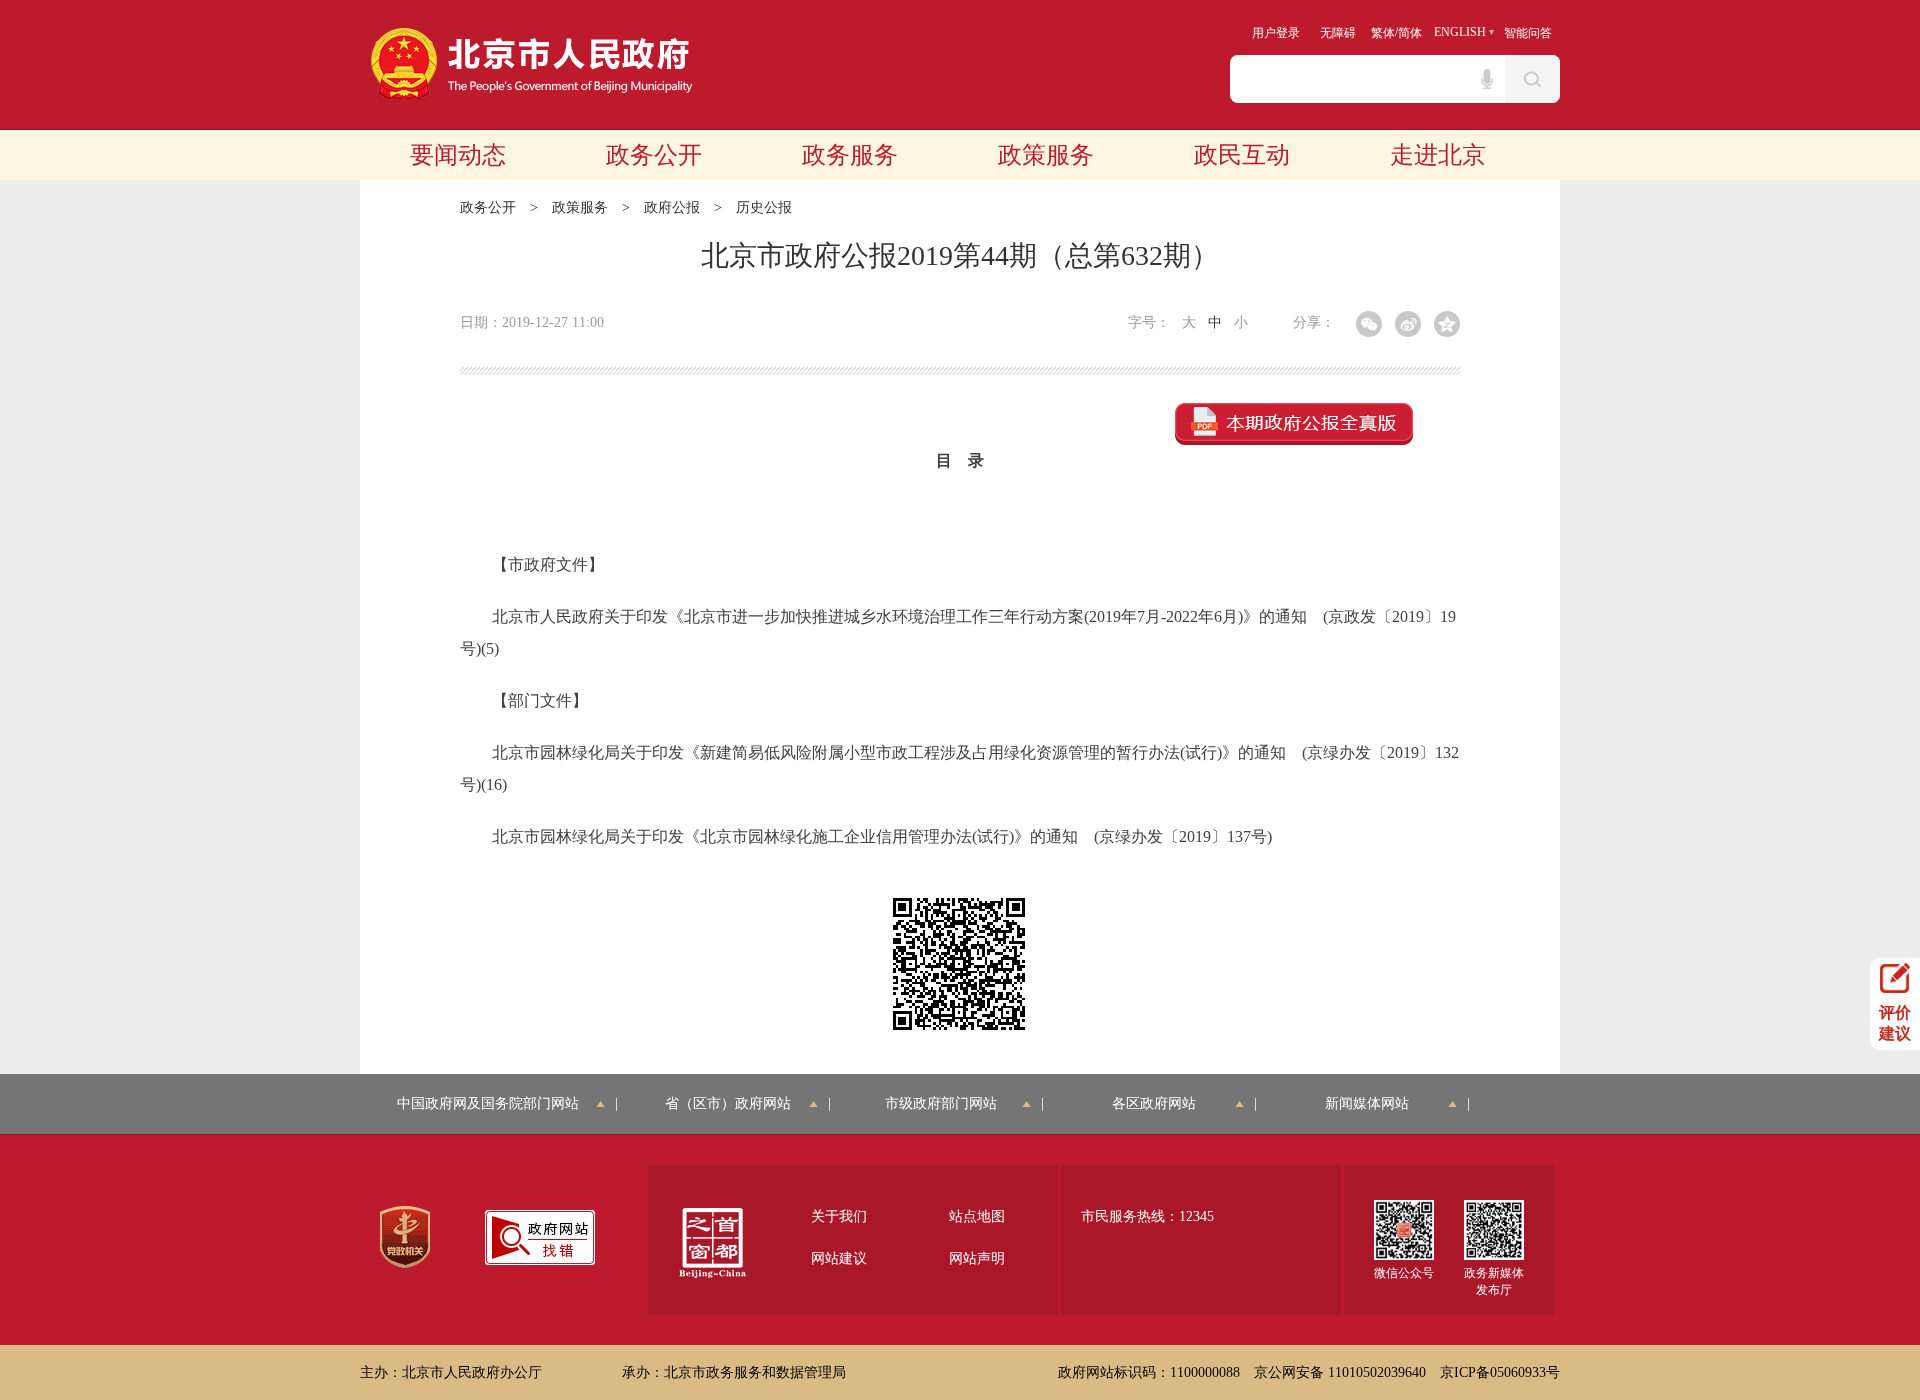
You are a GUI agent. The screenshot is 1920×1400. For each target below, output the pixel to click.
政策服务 (1046, 155)
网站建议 (839, 1258)
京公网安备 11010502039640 (1340, 1372)
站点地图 (977, 1216)
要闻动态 (458, 155)
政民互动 (1242, 155)
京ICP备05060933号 (1500, 1372)
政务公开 (654, 155)
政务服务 (850, 155)
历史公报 (764, 207)
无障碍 (1338, 33)
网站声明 (977, 1258)
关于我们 (839, 1216)
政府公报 (672, 207)
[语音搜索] (1487, 79)
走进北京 (1438, 155)
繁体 (1383, 33)
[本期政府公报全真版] (1294, 424)
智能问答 (1528, 33)
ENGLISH (1460, 32)
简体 (1410, 33)
